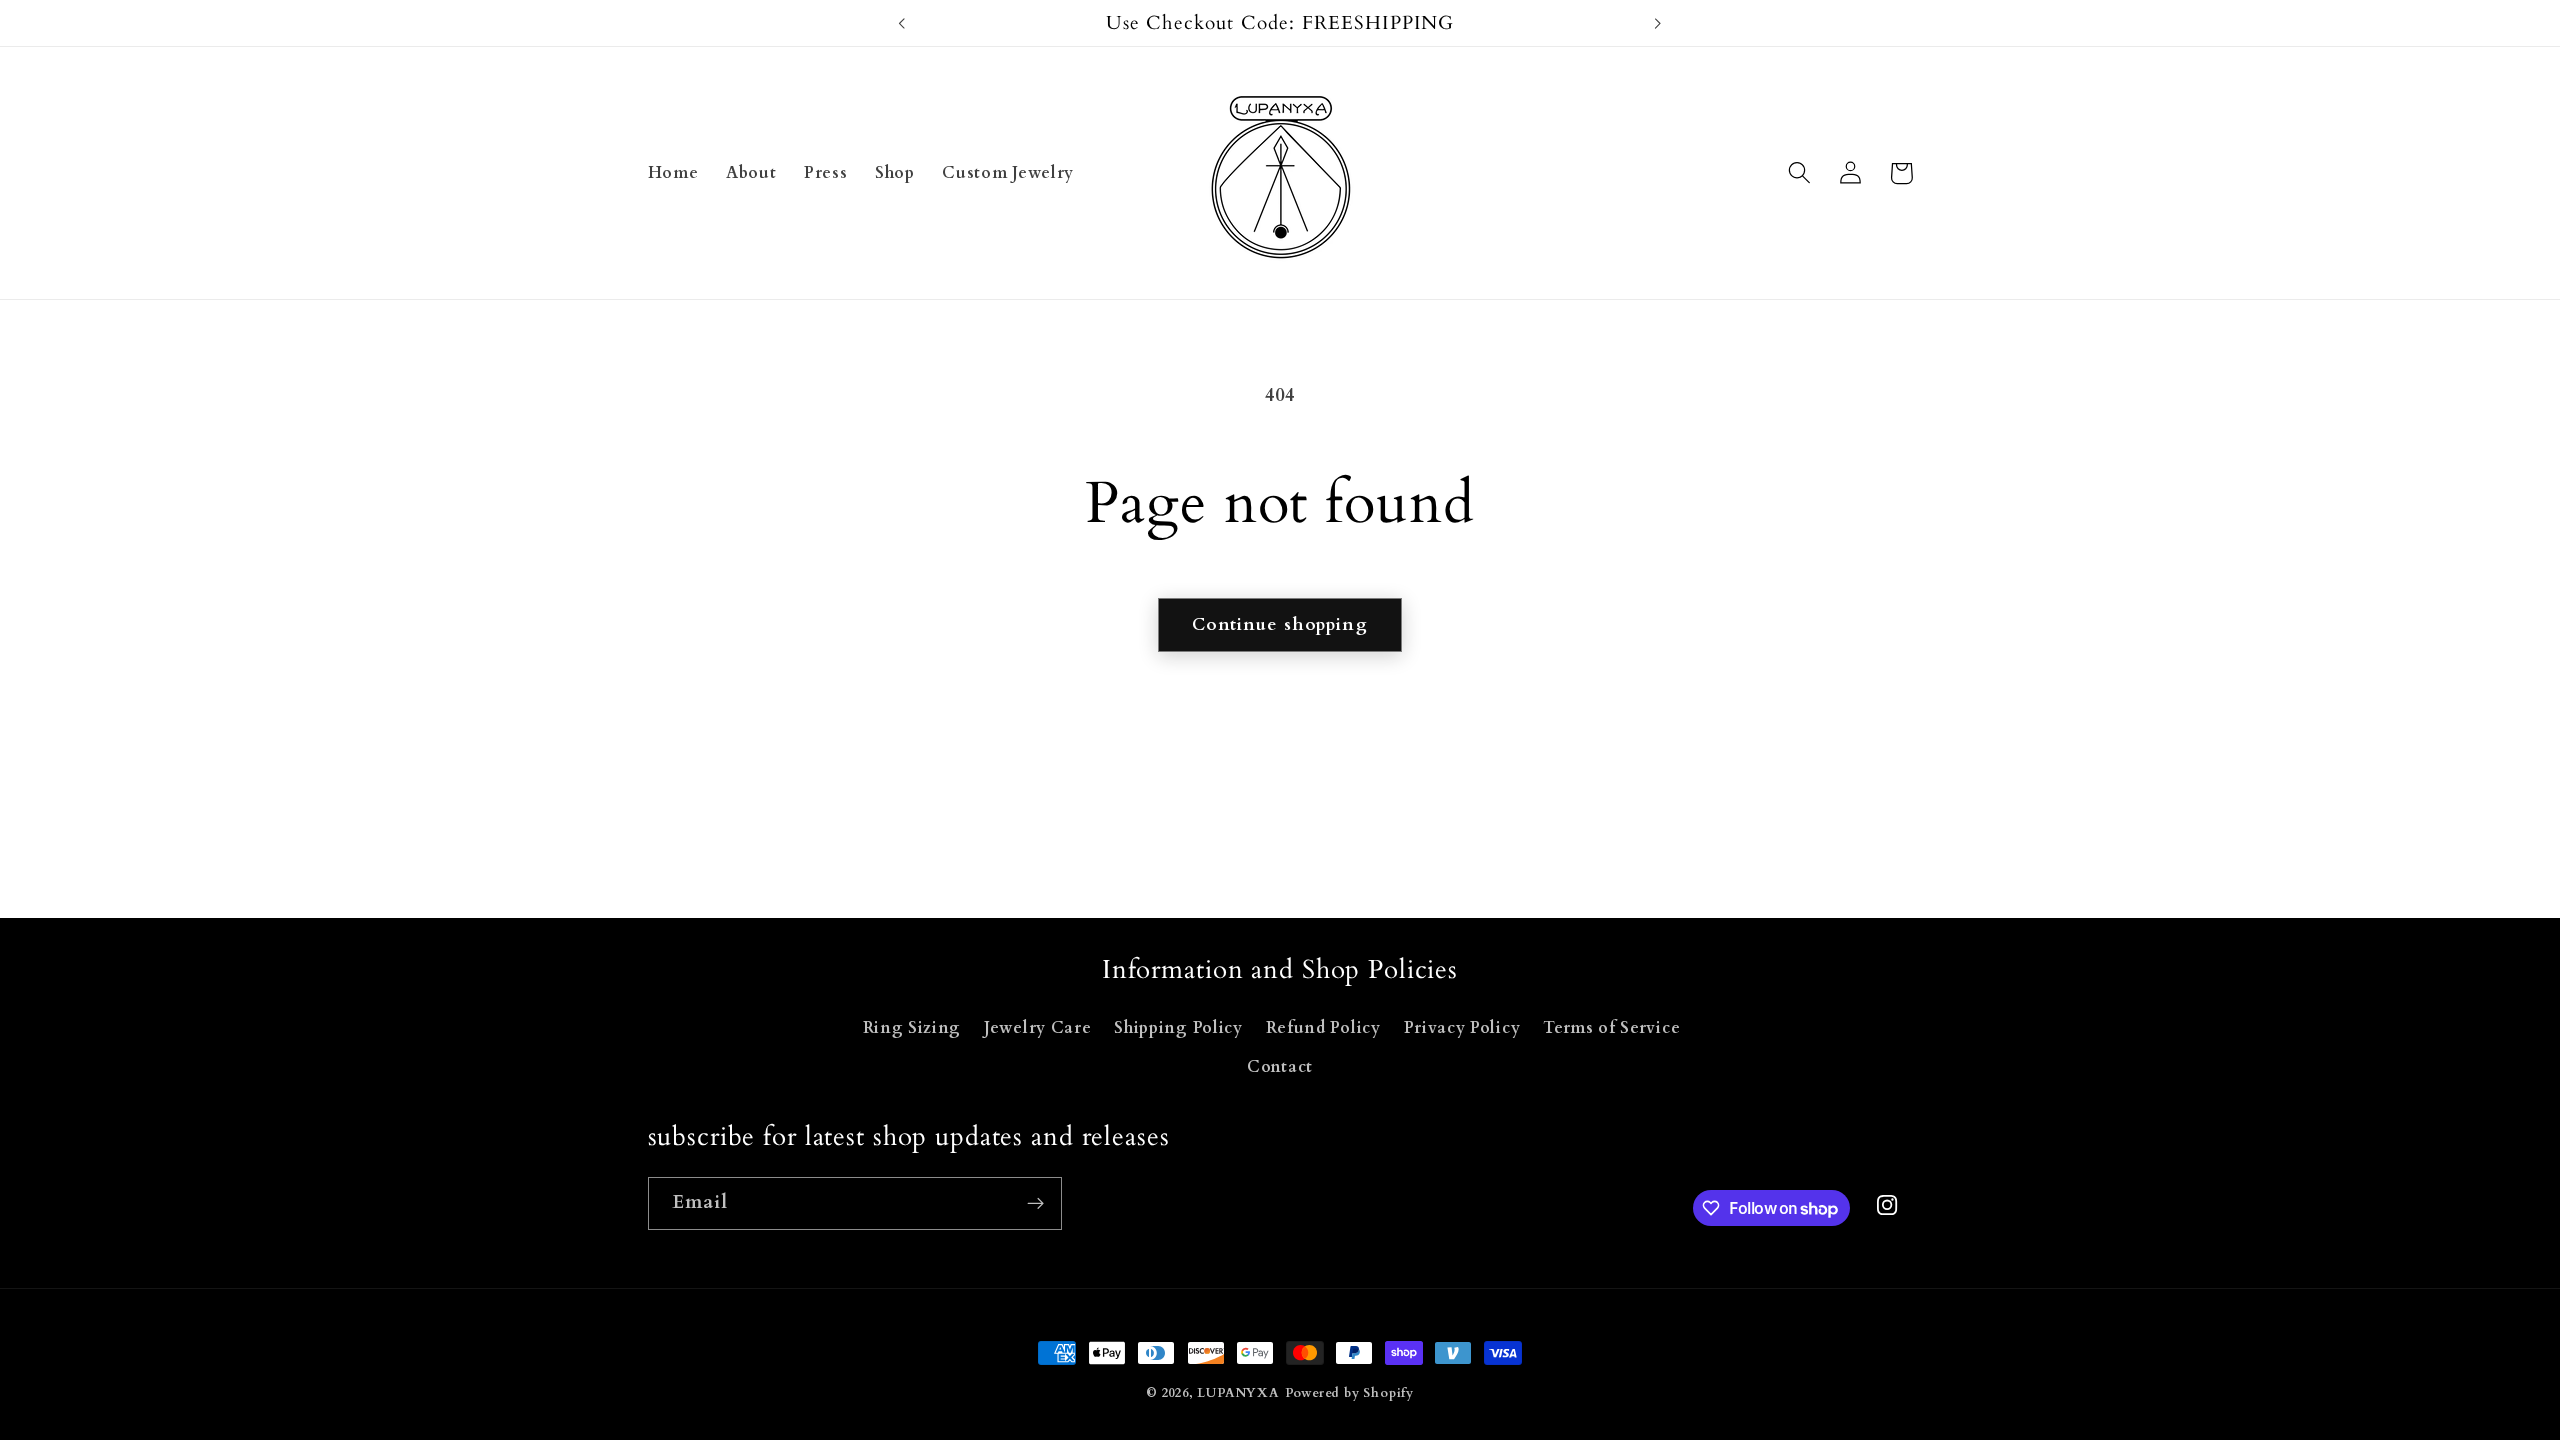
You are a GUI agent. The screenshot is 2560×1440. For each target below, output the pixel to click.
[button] (1800, 173)
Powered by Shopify (1350, 1393)
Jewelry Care (1037, 1028)
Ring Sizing (912, 1028)
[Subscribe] (1035, 1204)
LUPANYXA (1238, 1393)
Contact (1280, 1067)
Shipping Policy (1178, 1028)
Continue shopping (1280, 624)
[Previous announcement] (902, 23)
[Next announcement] (1658, 23)
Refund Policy (1323, 1028)
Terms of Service (1611, 1028)
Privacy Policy (1462, 1028)
